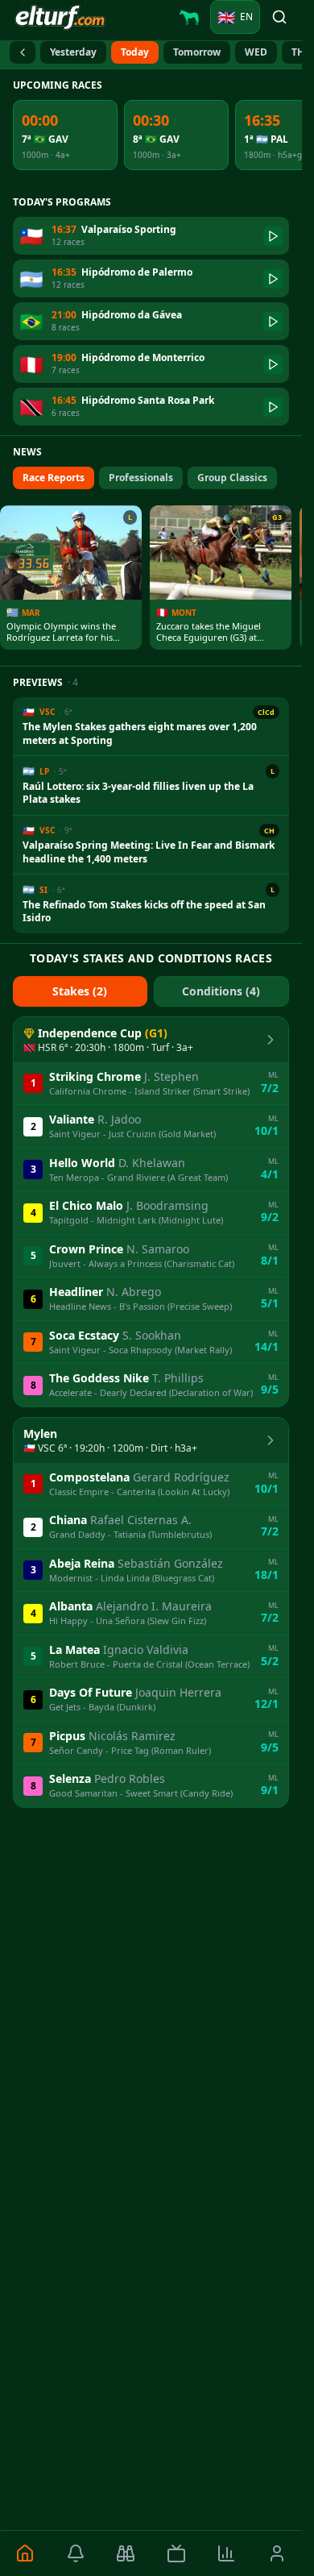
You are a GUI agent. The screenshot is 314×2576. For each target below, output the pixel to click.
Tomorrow (197, 52)
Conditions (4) (221, 991)
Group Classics (232, 478)
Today (135, 52)
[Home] (25, 2553)
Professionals (141, 478)
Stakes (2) (80, 991)
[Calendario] (23, 52)
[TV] (177, 2553)
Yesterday (73, 52)
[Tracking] (126, 2553)
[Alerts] (76, 2553)
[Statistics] (227, 2553)
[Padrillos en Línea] (189, 17)
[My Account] (277, 2553)
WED (256, 52)
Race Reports (54, 478)
